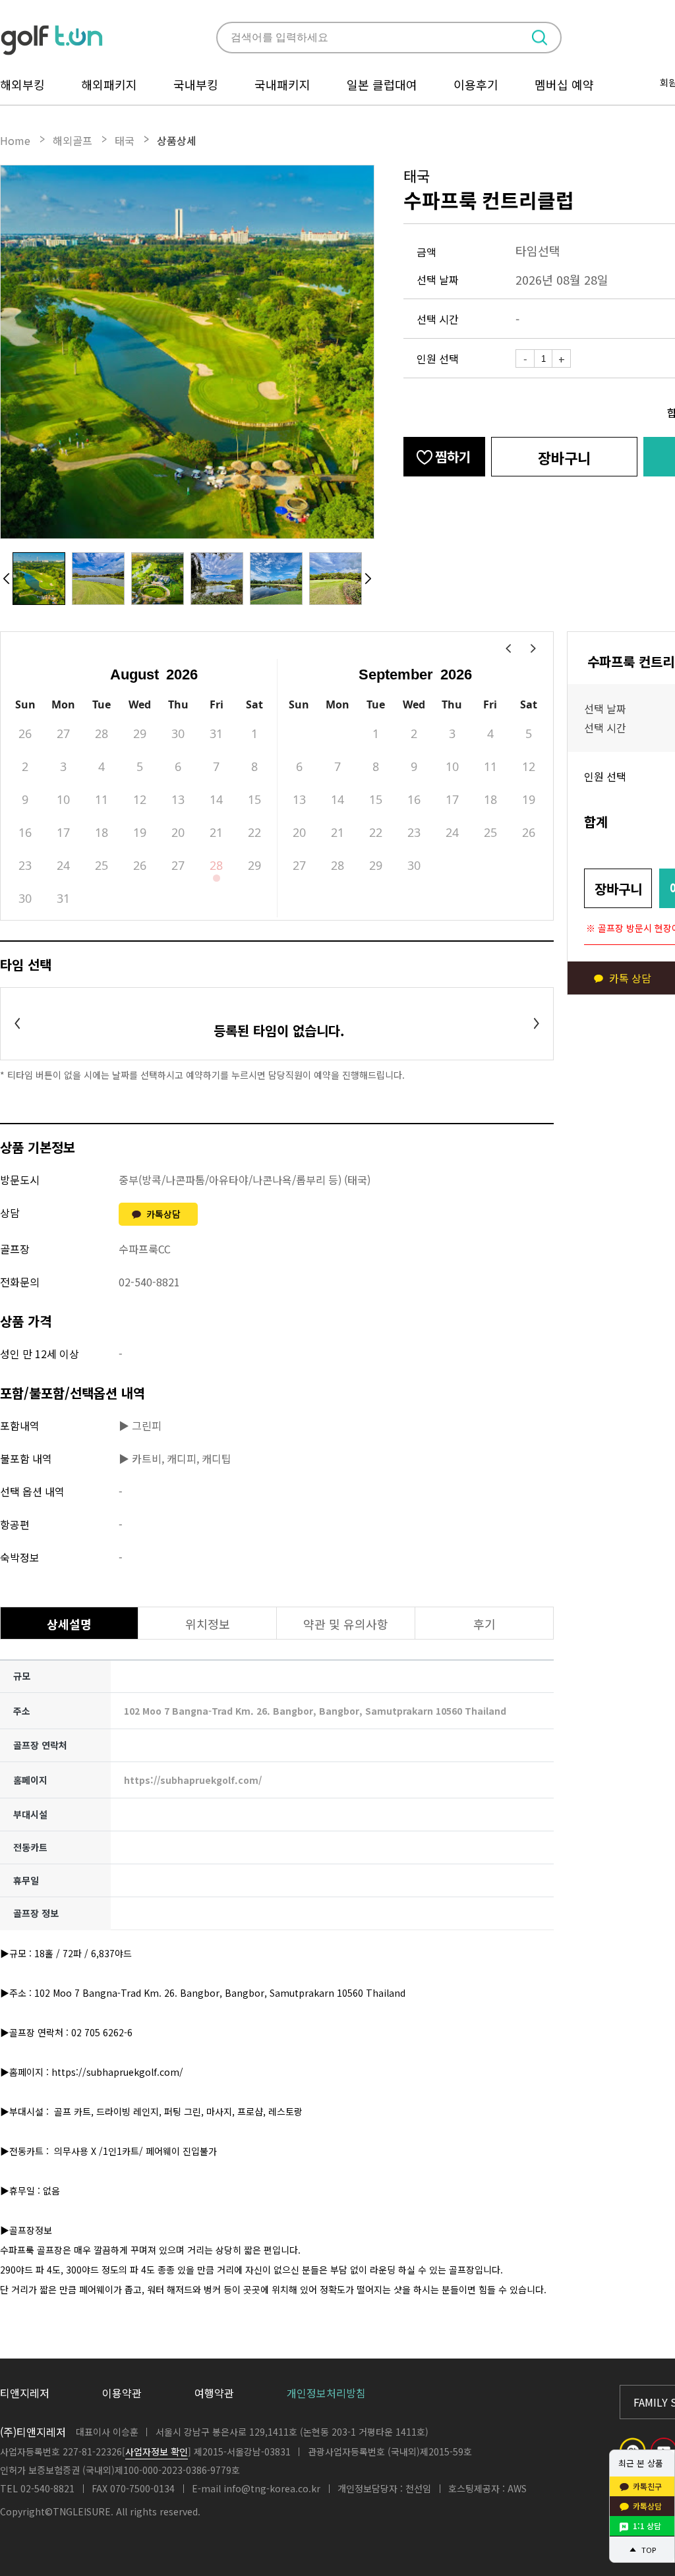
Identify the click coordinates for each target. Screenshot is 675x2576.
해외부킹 (22, 84)
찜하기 (453, 456)
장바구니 (564, 457)
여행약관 (214, 2393)
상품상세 (177, 140)
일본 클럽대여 (382, 84)
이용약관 (122, 2393)
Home (15, 140)
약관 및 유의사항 (346, 1624)
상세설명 (69, 1624)
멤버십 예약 (564, 84)
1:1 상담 (647, 2526)
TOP (649, 2550)
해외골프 (73, 140)
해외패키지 (109, 84)
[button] (7, 579)
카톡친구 (647, 2486)
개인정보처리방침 (326, 2393)
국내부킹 (196, 84)
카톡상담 (163, 1214)
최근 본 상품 (641, 2463)
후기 (484, 1624)
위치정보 (208, 1624)
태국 (125, 140)
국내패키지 (282, 84)
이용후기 (476, 84)
